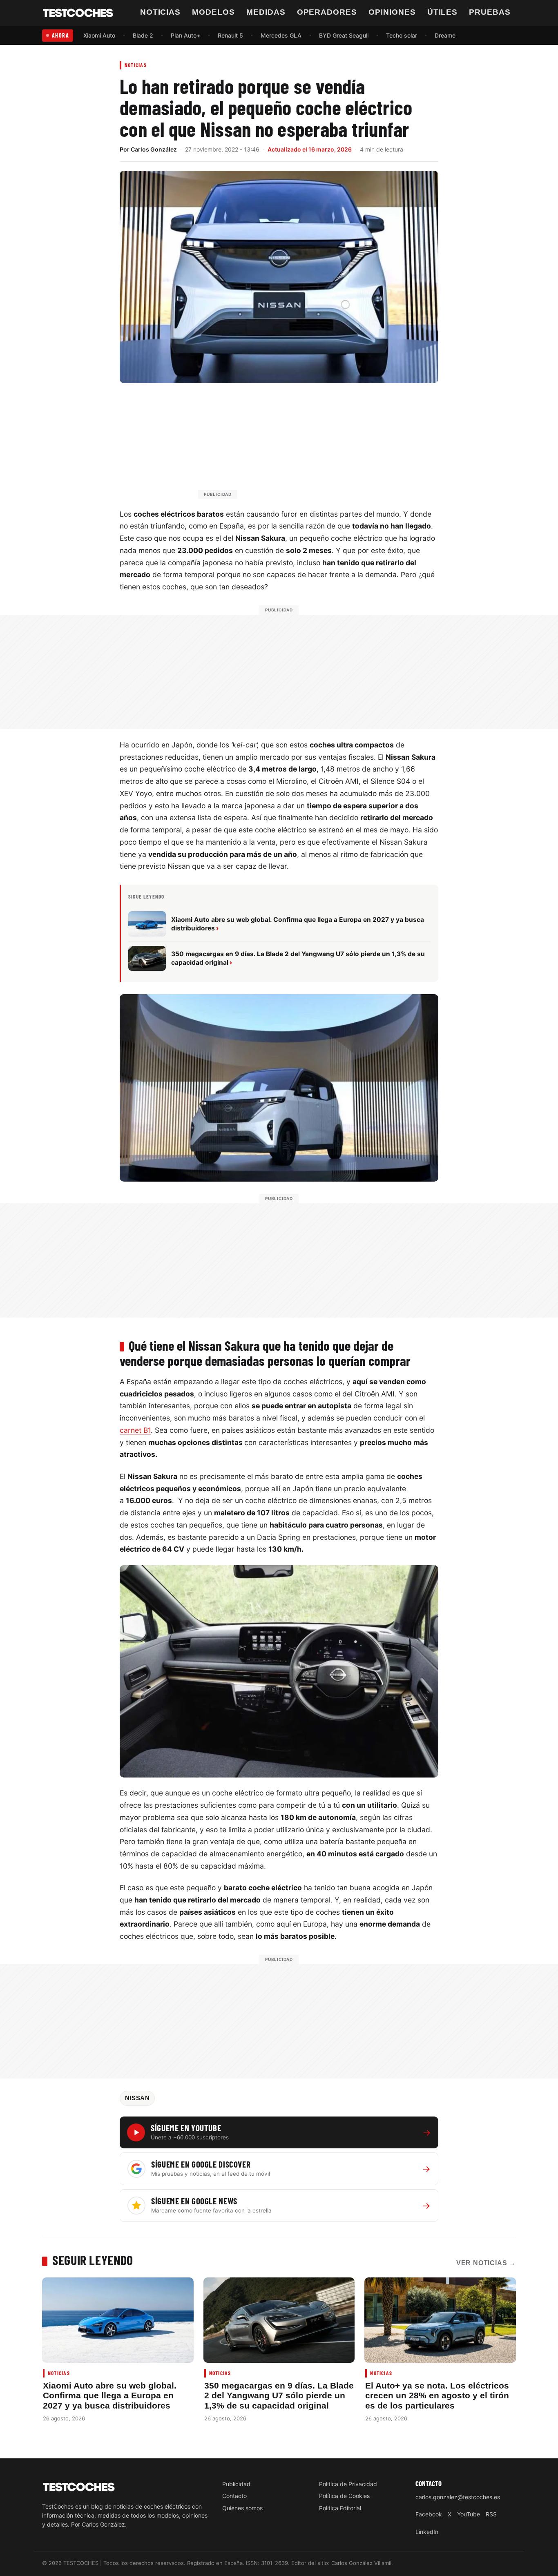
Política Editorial (340, 2508)
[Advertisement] (299, 445)
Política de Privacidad (348, 2484)
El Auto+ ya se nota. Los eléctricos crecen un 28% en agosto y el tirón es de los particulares (437, 2395)
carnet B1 (135, 1430)
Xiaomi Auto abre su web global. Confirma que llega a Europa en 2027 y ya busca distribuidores (110, 2395)
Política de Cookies (344, 2496)
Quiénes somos (242, 2508)
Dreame (445, 35)
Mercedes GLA (281, 35)
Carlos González (154, 149)
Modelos (213, 12)
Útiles (443, 12)
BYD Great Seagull (344, 35)
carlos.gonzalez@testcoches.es (458, 2497)
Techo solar (402, 35)
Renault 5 (230, 35)
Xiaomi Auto (99, 35)
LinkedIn (427, 2532)
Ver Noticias (486, 2263)
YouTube (469, 2514)
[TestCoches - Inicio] (78, 13)
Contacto (234, 2496)
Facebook (429, 2514)
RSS (491, 2514)
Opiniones (392, 12)
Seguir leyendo (93, 2260)
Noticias (161, 12)
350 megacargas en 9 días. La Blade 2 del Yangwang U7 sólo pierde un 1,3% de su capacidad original (279, 2395)
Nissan (137, 2098)
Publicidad (236, 2484)
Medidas (266, 12)
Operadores (327, 12)
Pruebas (490, 12)
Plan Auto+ (185, 35)
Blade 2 (143, 35)
